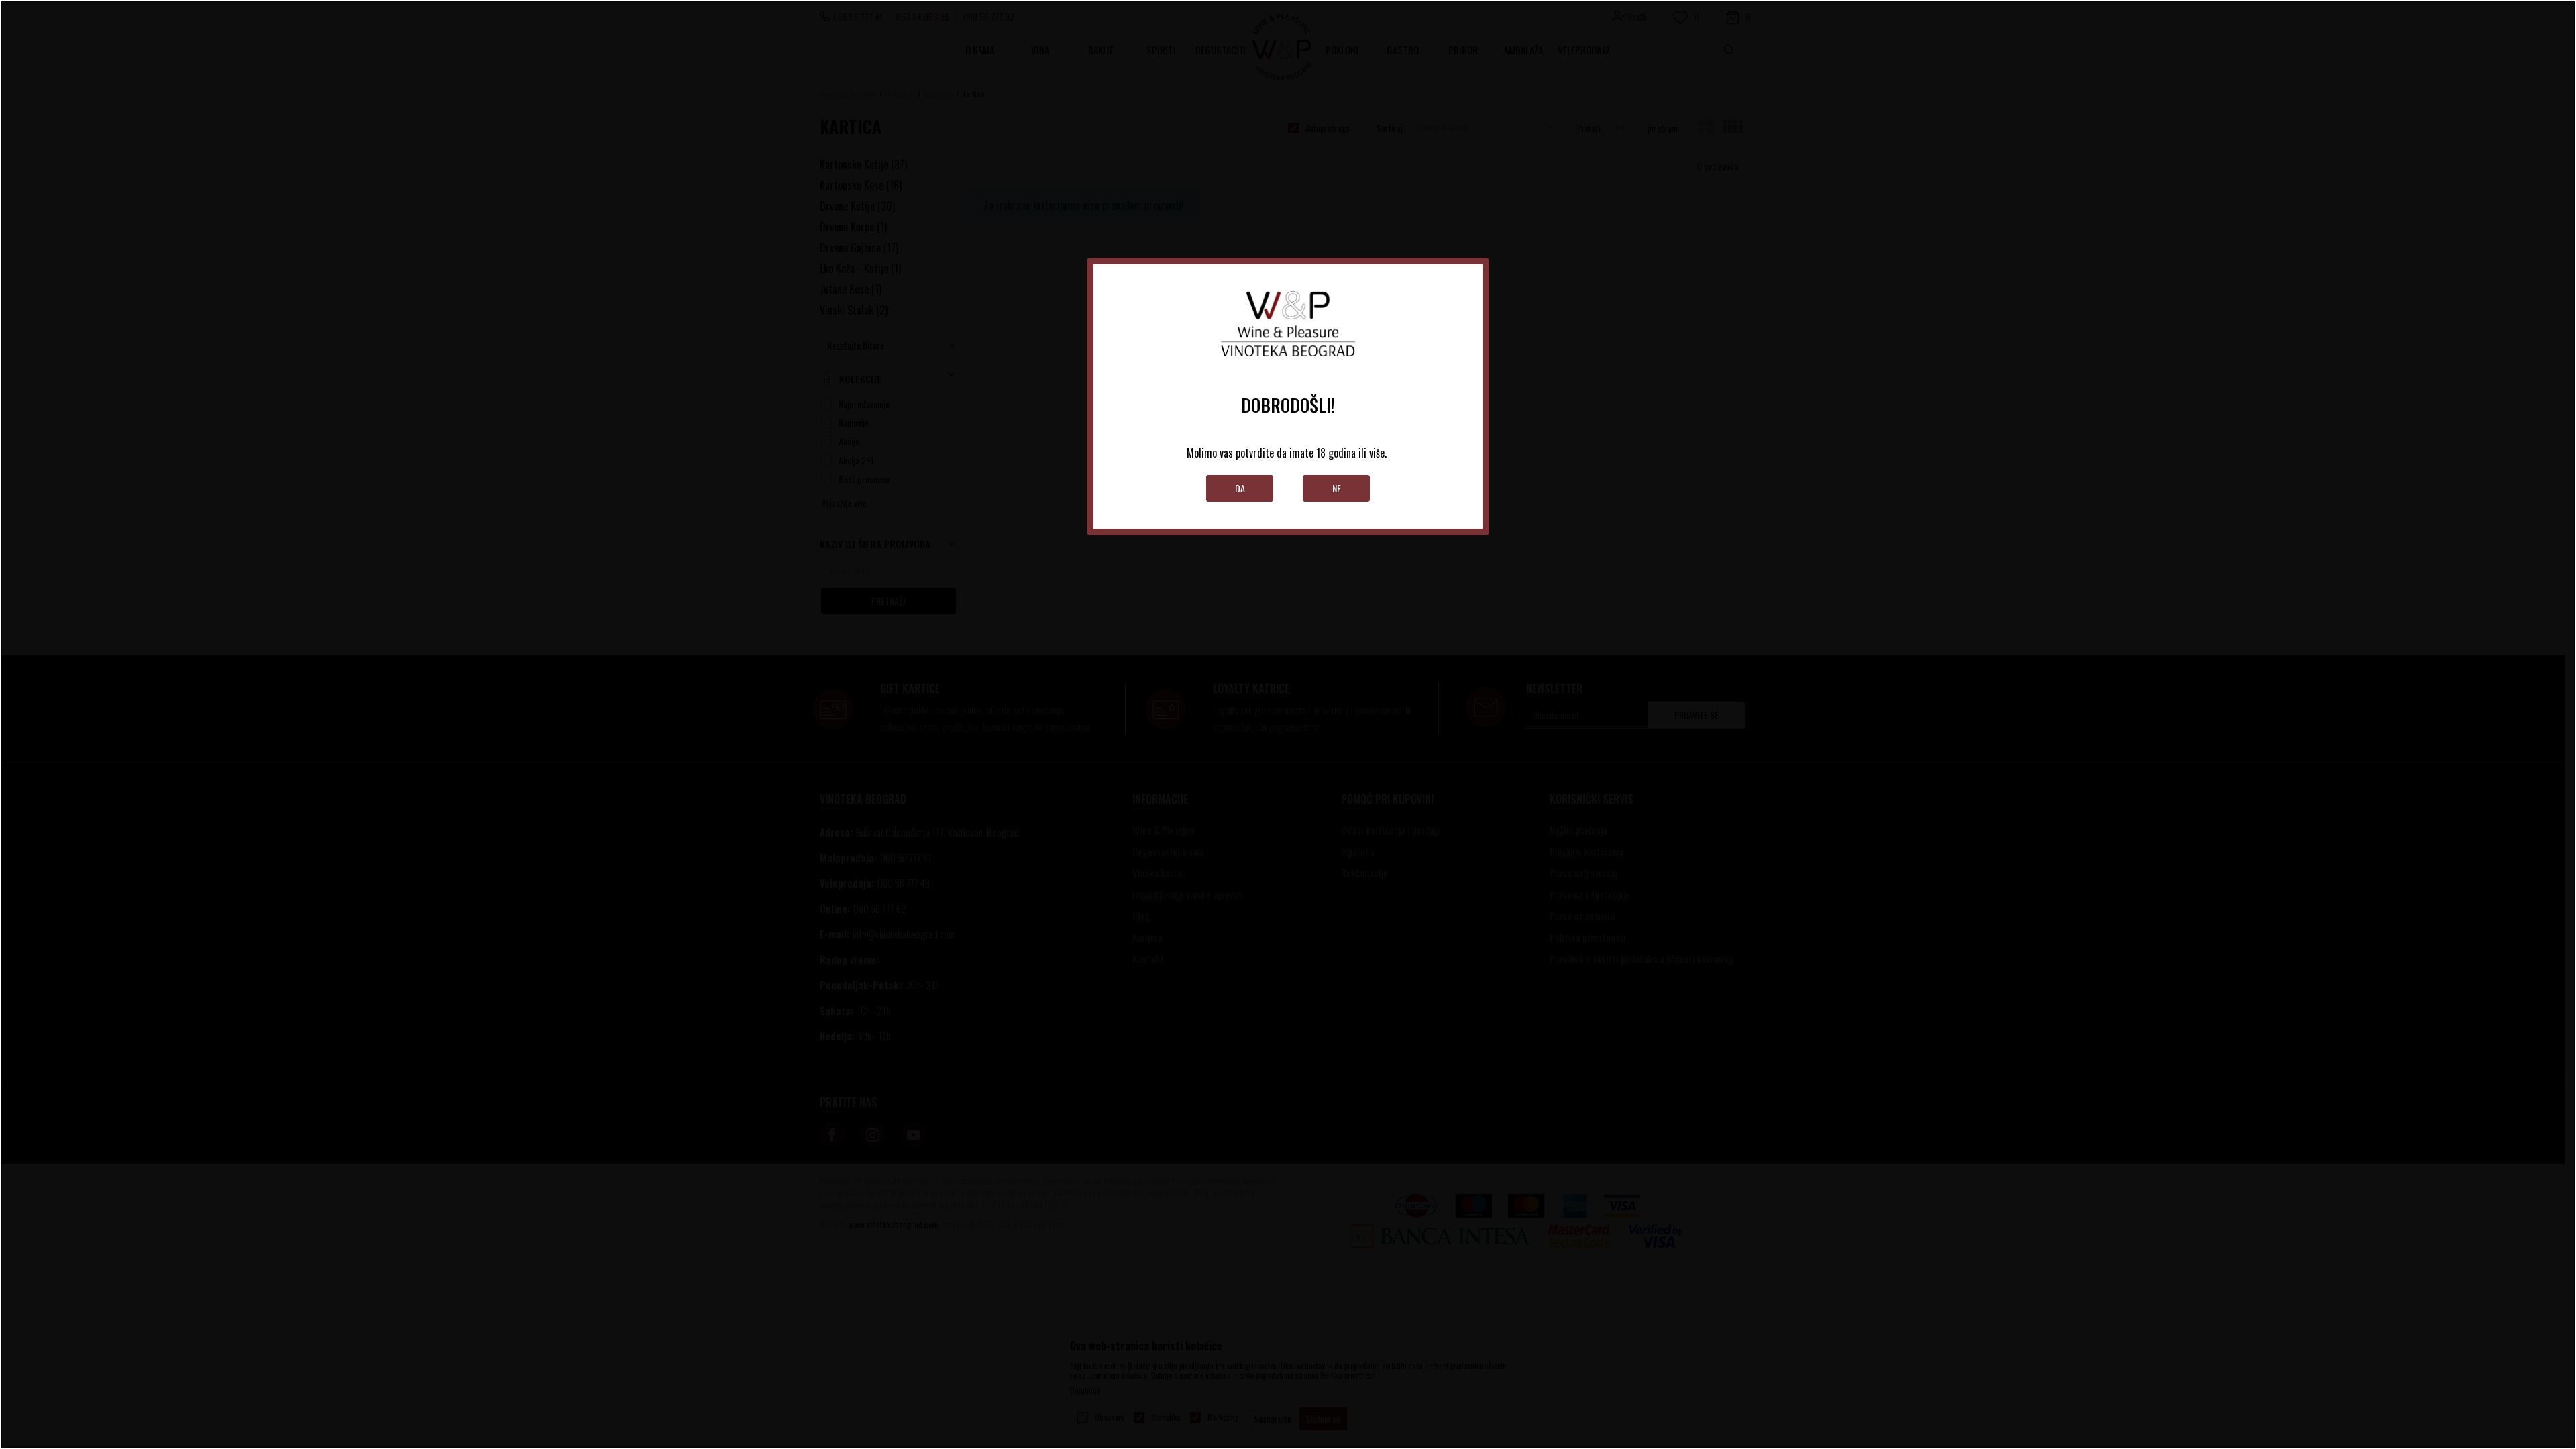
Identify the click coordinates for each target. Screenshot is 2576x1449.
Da (1240, 488)
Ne (1337, 488)
